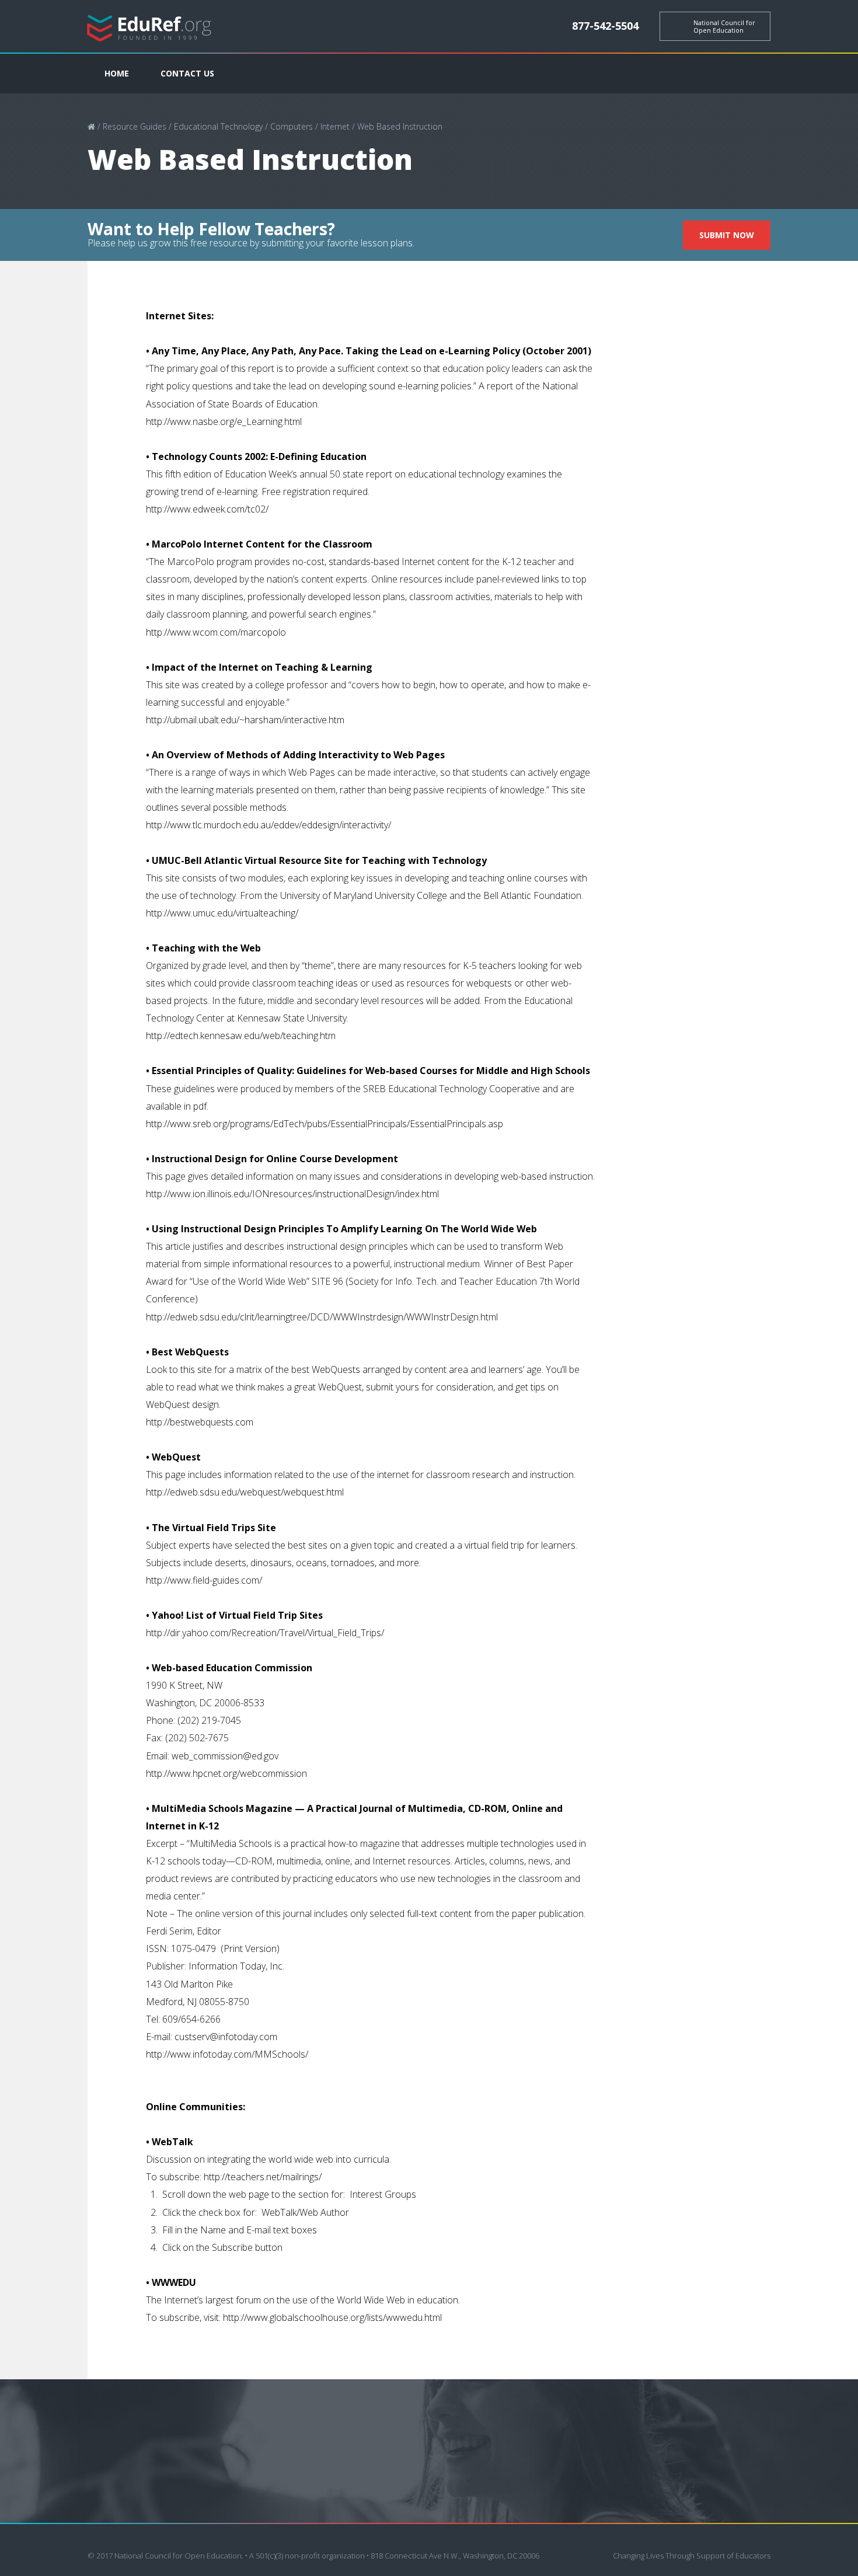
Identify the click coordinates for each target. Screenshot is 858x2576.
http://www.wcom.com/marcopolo (216, 632)
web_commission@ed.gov (225, 1756)
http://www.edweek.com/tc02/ (207, 509)
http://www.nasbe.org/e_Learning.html (224, 421)
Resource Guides (135, 126)
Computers (292, 126)
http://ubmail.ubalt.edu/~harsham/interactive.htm (245, 720)
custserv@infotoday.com (226, 2037)
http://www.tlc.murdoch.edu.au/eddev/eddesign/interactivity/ (268, 825)
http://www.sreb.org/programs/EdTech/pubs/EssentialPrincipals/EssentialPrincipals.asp (325, 1124)
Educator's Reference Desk (149, 27)
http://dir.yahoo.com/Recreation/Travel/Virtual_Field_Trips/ (265, 1633)
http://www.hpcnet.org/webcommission (226, 1773)
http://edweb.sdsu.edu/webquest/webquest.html (245, 1492)
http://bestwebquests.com (200, 1422)
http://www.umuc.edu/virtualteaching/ (222, 913)
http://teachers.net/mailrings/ (263, 2177)
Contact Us (187, 73)
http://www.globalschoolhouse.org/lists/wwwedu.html (332, 2317)
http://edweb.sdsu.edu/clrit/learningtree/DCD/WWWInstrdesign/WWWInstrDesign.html (322, 1317)
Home (117, 73)
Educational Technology (218, 126)
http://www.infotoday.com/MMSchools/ (227, 2054)
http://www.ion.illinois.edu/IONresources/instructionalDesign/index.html (292, 1194)
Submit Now (727, 235)
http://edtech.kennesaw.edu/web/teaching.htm (241, 1036)
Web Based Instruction (400, 126)
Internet (335, 126)
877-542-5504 (605, 26)
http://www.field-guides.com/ (204, 1580)
